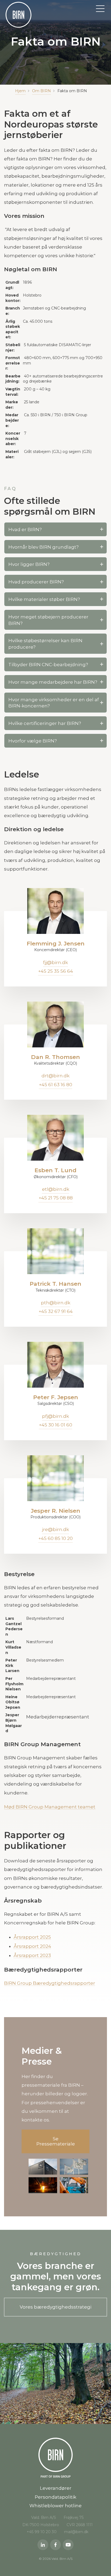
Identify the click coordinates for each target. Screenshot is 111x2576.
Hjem (20, 91)
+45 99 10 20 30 (42, 2532)
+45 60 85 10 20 (55, 1538)
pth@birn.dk (56, 1303)
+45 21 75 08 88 (56, 1198)
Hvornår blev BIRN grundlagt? (44, 547)
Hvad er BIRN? (25, 529)
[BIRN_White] (18, 15)
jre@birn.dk (55, 1529)
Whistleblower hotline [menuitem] (55, 2506)
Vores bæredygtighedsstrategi (55, 2307)
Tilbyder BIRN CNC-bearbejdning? (48, 665)
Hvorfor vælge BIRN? (33, 741)
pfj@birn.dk (55, 1416)
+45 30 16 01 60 (55, 1425)
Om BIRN (41, 91)
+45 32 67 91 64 (56, 1311)
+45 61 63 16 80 (55, 1085)
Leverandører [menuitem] (56, 2488)
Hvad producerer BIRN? (36, 582)
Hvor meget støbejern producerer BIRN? (48, 620)
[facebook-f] (55, 2545)
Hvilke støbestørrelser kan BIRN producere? (45, 644)
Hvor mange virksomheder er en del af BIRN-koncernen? (54, 703)
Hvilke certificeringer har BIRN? (45, 723)
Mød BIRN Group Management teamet (50, 1807)
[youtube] (68, 2545)
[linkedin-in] (43, 2545)
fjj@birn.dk (55, 962)
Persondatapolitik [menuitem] (55, 2497)
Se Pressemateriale (56, 2141)
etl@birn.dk (56, 1189)
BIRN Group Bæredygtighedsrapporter (50, 1983)
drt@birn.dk (55, 1076)
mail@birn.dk (76, 2532)
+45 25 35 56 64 (55, 971)
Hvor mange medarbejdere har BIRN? (53, 682)
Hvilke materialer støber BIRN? (44, 599)
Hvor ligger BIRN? (29, 564)
